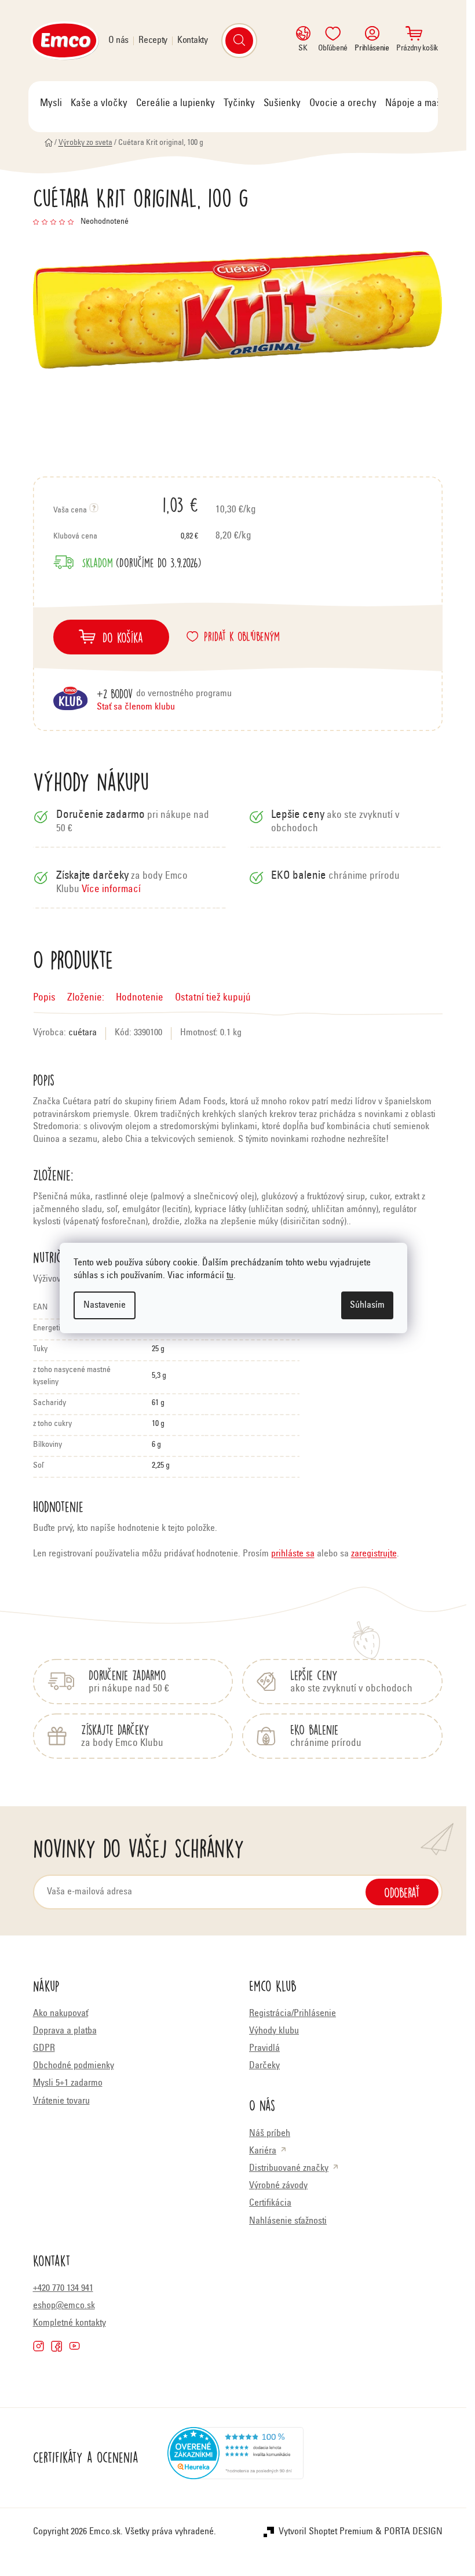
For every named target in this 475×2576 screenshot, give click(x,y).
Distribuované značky (289, 2169)
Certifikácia (270, 2203)
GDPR (44, 2049)
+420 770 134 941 (63, 2288)
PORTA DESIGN (413, 2532)
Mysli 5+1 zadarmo (68, 2083)
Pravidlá (264, 2049)
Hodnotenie (140, 998)
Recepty (153, 41)
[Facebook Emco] (56, 2346)
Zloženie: (86, 998)
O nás (119, 41)
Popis (44, 998)
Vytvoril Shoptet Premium (326, 2532)
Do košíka (123, 637)
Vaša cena (126, 504)
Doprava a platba (65, 2031)
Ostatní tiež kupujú (213, 998)
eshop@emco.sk (64, 2306)
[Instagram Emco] (39, 2346)
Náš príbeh (270, 2134)
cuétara (83, 1033)
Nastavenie (105, 1305)
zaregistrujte (374, 1554)
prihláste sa (293, 1554)
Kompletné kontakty (70, 2323)
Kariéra (263, 2151)
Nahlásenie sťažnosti (288, 2221)
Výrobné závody (278, 2186)
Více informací (111, 890)
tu (230, 1276)
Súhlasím (367, 1305)
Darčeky (264, 2066)
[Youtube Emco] (74, 2346)
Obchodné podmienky (74, 2066)
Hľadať (239, 41)
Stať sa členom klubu (136, 707)
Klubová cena (126, 537)
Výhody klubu (274, 2031)
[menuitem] (51, 104)
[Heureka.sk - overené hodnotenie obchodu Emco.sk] (235, 2458)
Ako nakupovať (61, 2014)
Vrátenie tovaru (61, 2101)
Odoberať (402, 1892)
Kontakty (193, 41)
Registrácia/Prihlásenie (293, 2014)
